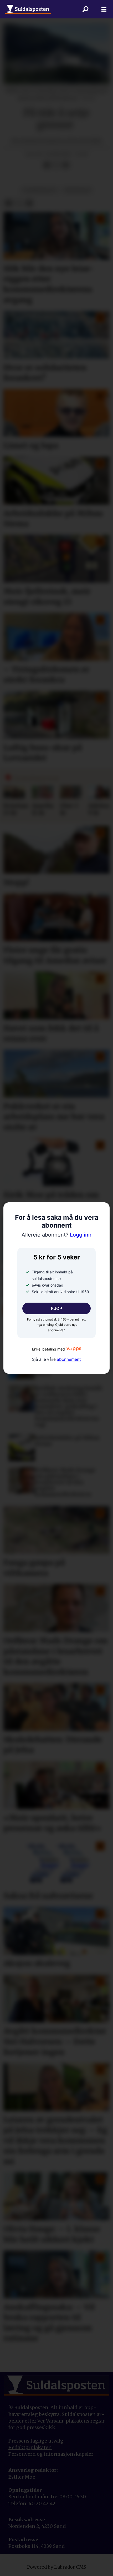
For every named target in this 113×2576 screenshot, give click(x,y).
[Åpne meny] (104, 9)
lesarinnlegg (40, 190)
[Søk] (85, 9)
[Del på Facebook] (47, 165)
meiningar (78, 190)
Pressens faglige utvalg (36, 2441)
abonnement (69, 1359)
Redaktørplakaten (30, 2447)
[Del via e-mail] (66, 165)
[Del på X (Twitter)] (56, 165)
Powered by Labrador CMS (57, 2567)
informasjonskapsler (69, 2454)
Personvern (23, 2454)
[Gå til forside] (28, 9)
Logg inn (56, 1235)
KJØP (56, 1308)
